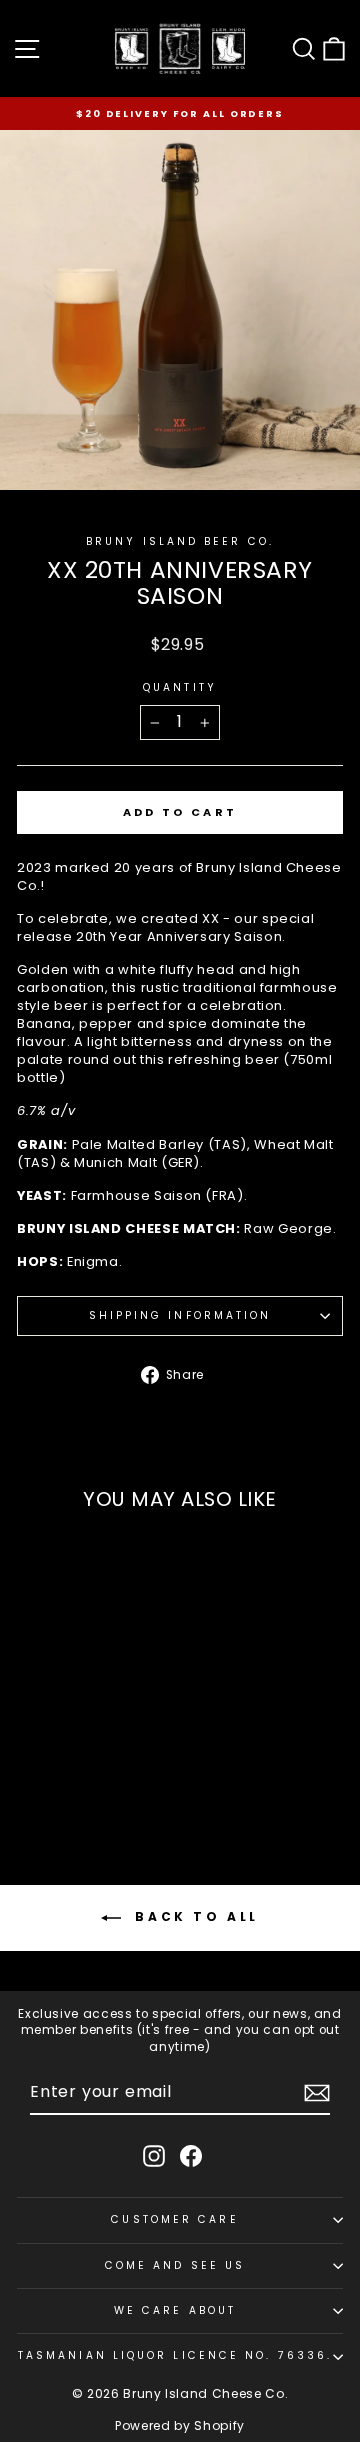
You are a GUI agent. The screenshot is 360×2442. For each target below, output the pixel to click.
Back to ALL (194, 1916)
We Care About (175, 2310)
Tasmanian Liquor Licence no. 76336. (175, 2355)
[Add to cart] (123, 1761)
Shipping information (180, 1315)
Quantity (180, 688)
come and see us (175, 2265)
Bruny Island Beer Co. (180, 541)
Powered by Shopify (180, 2425)
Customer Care (174, 2219)
